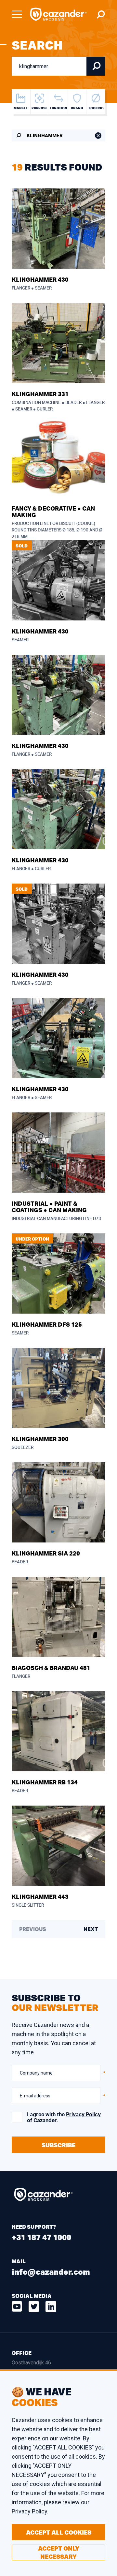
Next (91, 1929)
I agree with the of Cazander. (64, 2118)
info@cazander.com (51, 2272)
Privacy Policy (83, 2115)
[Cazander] (58, 14)
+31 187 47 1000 (41, 2237)
